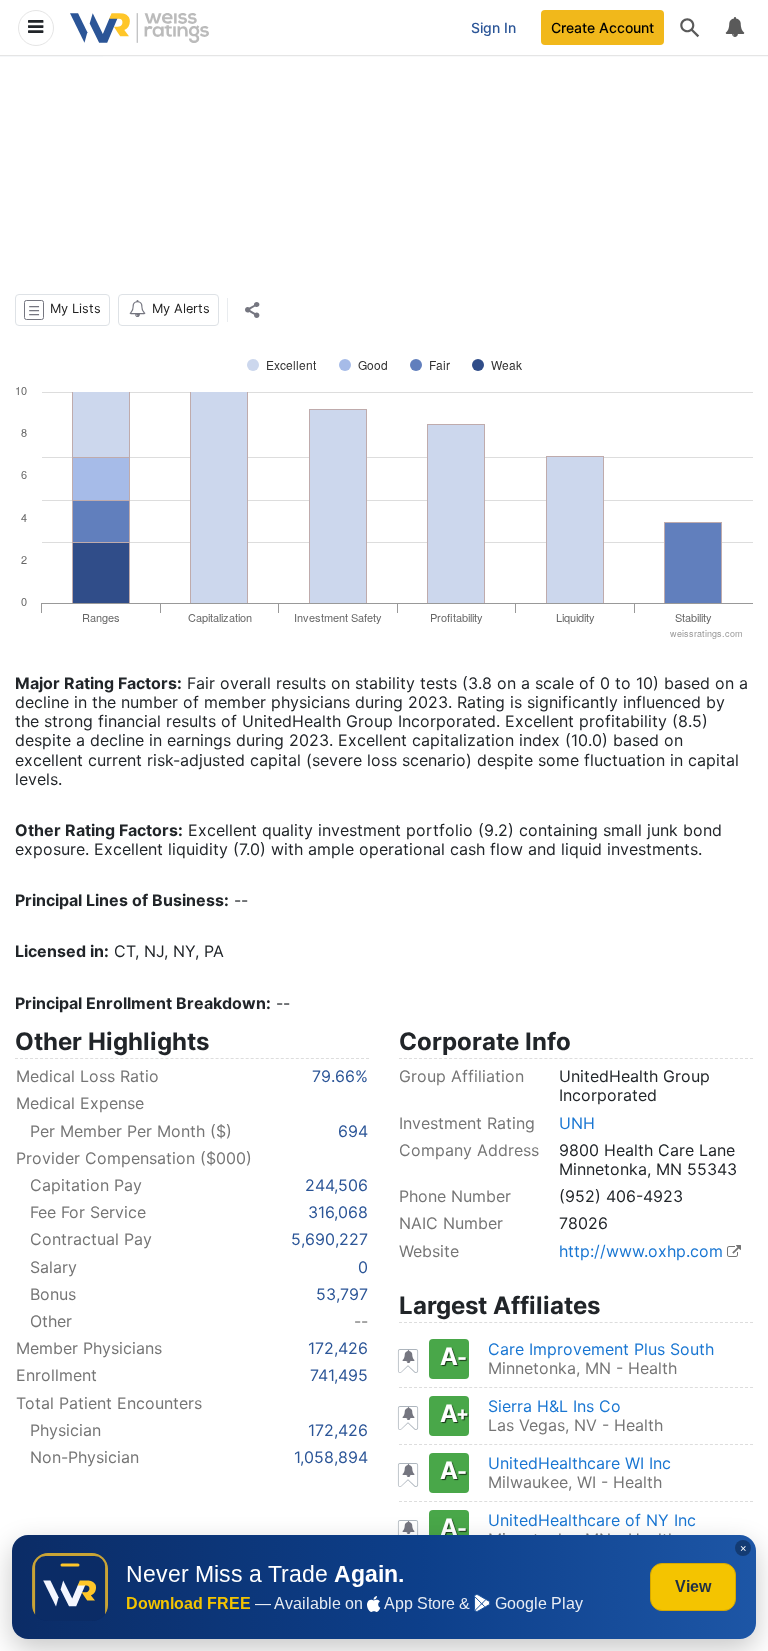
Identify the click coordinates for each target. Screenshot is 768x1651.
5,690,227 (329, 1239)
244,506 (336, 1185)
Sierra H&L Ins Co (554, 1406)
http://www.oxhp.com (641, 1251)
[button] (62, 310)
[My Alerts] (734, 28)
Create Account (602, 27)
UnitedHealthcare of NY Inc (592, 1520)
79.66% (340, 1076)
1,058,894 (331, 1457)
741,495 (339, 1375)
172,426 (338, 1348)
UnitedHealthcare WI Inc (579, 1463)
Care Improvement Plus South (601, 1349)
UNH (577, 1123)
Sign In (493, 27)
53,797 (342, 1294)
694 (353, 1131)
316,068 (338, 1212)
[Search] (690, 28)
